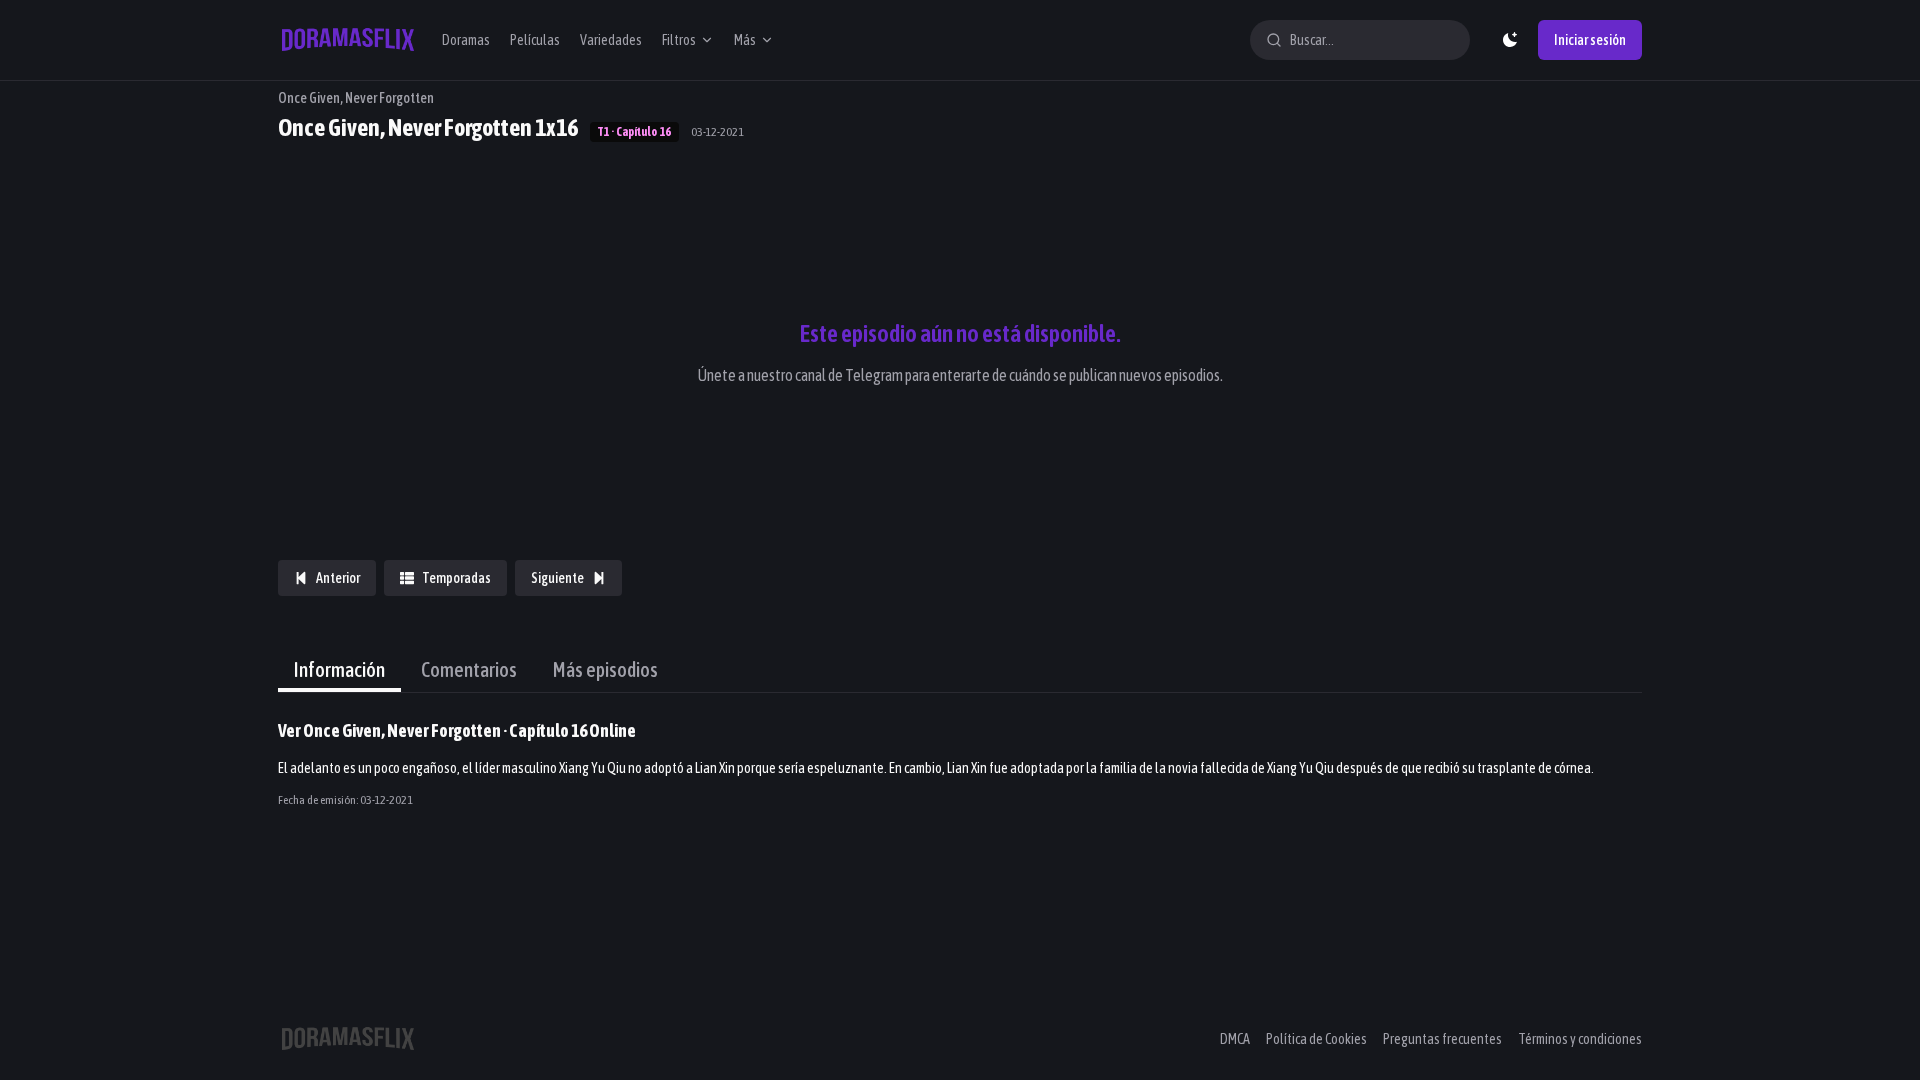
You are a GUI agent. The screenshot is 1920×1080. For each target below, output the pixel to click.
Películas (535, 40)
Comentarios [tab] (469, 669)
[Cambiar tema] (1510, 40)
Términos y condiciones (1580, 1039)
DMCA (1235, 1039)
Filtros (679, 40)
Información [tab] (339, 669)
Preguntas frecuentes (1442, 1039)
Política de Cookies (1316, 1039)
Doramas (466, 40)
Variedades (611, 40)
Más (745, 40)
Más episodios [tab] (605, 669)
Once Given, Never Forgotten (356, 98)
